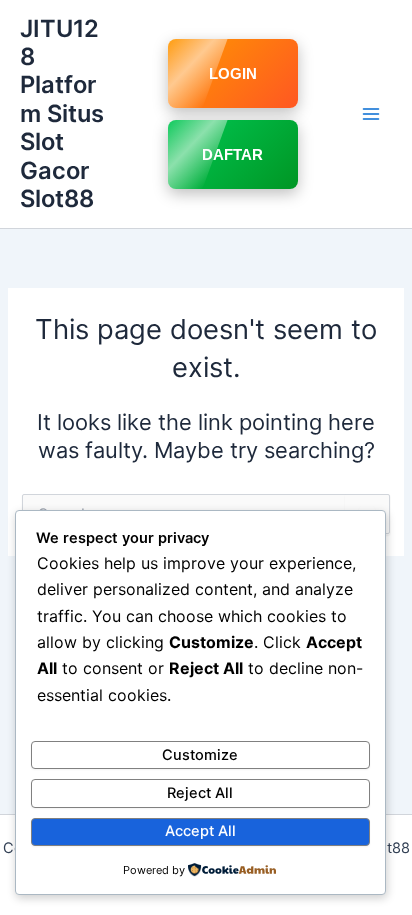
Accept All (200, 831)
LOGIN (233, 73)
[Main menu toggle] (371, 114)
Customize (200, 755)
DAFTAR (232, 154)
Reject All (200, 793)
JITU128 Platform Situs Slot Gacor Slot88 (62, 114)
